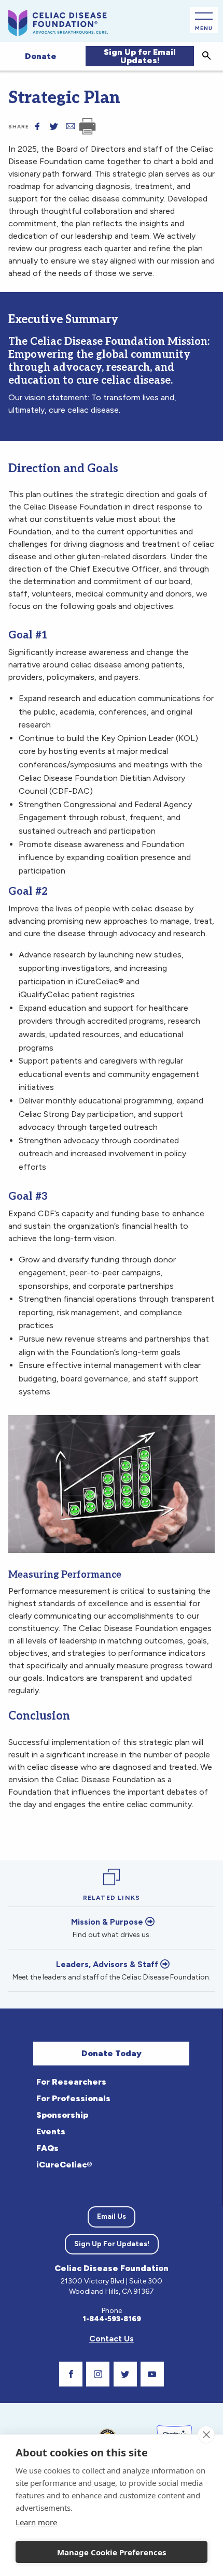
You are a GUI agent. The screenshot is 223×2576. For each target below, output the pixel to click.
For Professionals (73, 2098)
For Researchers (71, 2082)
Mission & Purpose (107, 1922)
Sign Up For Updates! (112, 2244)
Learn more (36, 2522)
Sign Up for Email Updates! (140, 56)
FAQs (47, 2148)
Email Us (112, 2216)
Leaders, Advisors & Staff (107, 1964)
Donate (41, 56)
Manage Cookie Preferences (112, 2552)
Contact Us (112, 2339)
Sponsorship (62, 2115)
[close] (206, 2435)
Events (51, 2131)
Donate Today (112, 2053)
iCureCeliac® (64, 2165)
